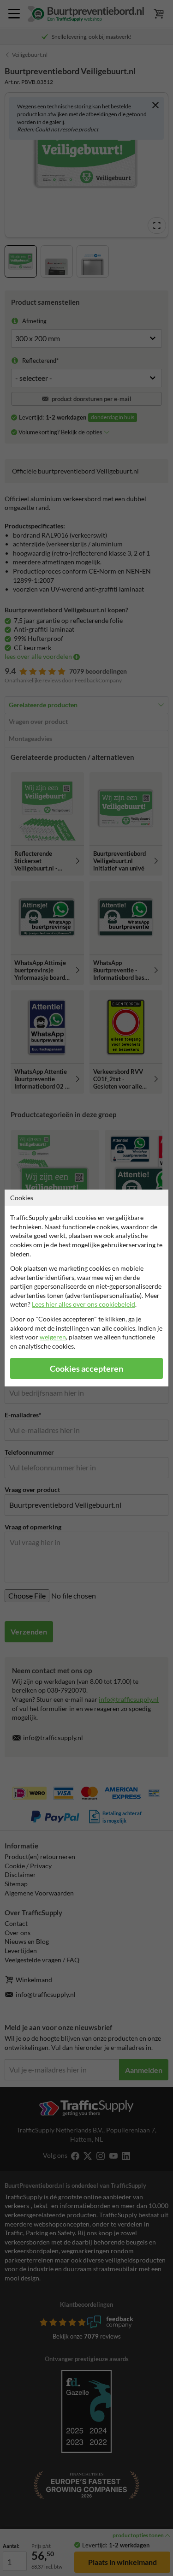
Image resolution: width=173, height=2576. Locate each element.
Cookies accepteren (86, 1369)
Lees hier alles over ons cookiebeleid (84, 1304)
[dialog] (86, 1288)
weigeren (53, 1337)
